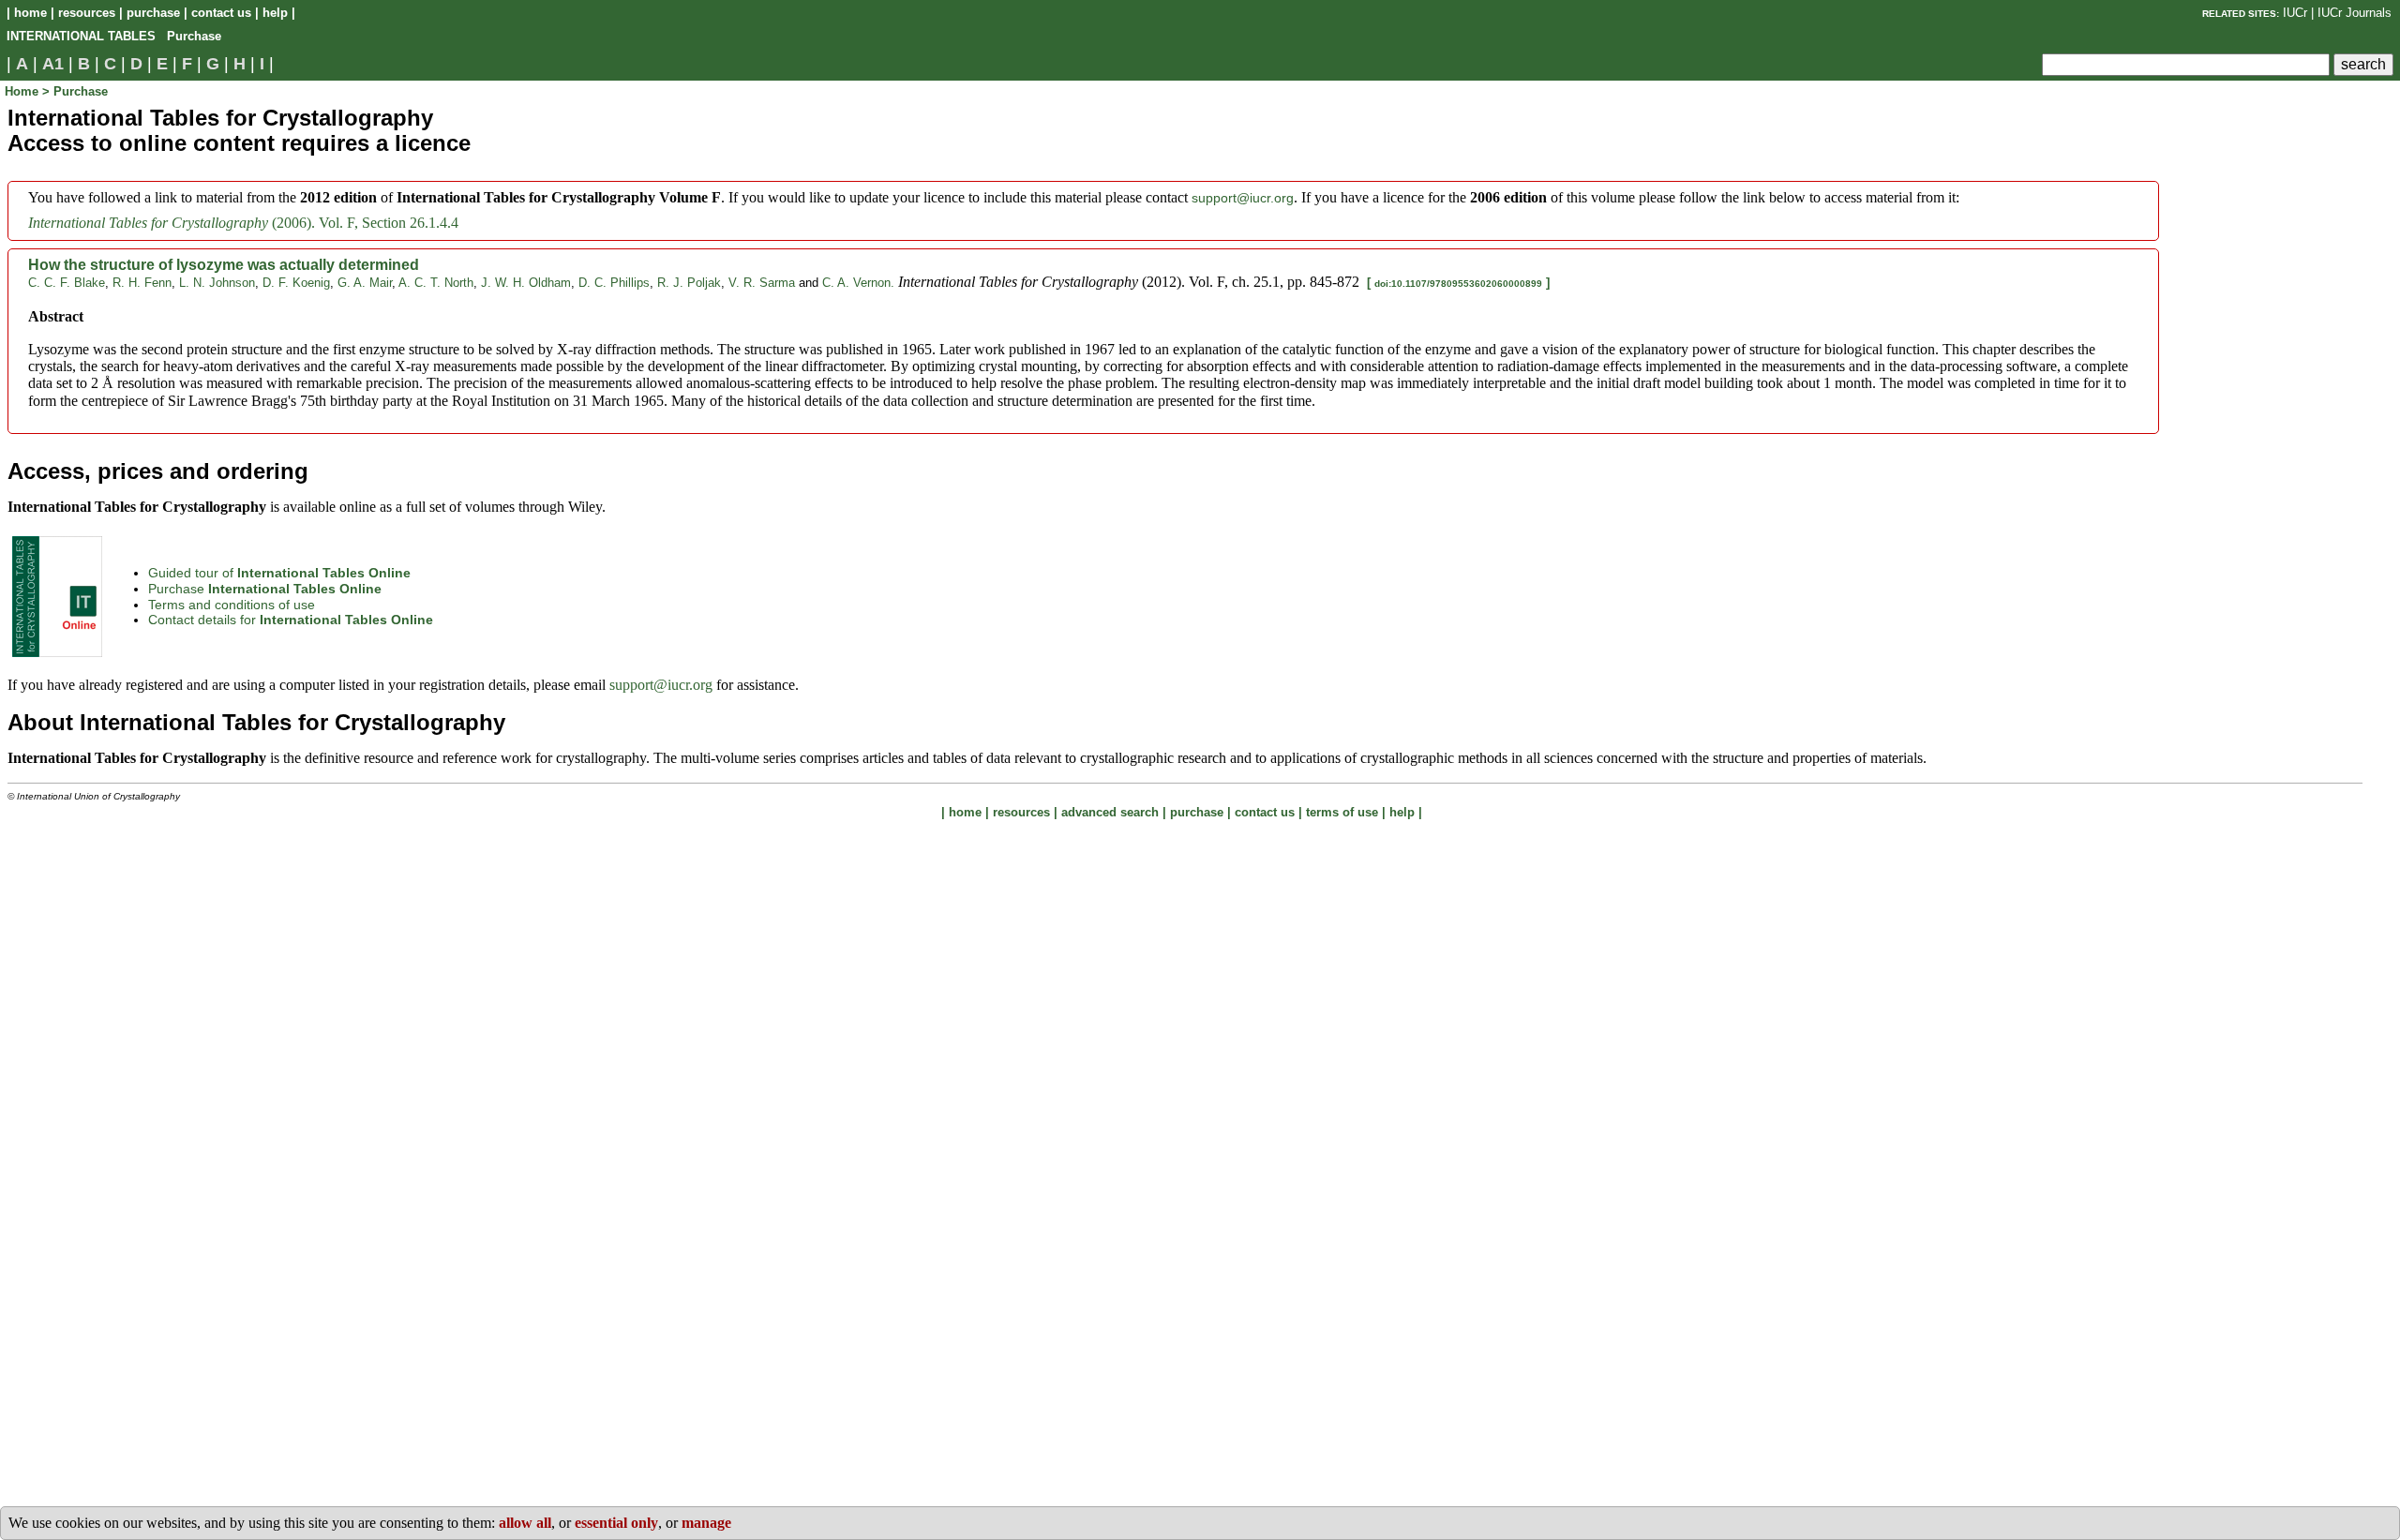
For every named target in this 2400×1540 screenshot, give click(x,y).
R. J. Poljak (689, 283)
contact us (221, 13)
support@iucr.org (1243, 198)
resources (87, 13)
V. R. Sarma (762, 283)
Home (23, 91)
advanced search (1110, 812)
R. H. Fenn (142, 283)
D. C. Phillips (614, 283)
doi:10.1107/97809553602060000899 (1458, 284)
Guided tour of (279, 573)
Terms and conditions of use (232, 605)
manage (706, 1523)
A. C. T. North (436, 283)
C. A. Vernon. (858, 283)
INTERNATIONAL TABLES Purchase (114, 36)
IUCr (2295, 13)
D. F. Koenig (296, 283)
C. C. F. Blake (67, 283)
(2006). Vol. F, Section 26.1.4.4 (243, 223)
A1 (53, 64)
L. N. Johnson (217, 283)
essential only (616, 1523)
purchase (153, 13)
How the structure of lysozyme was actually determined (224, 265)
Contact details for (291, 620)
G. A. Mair (365, 283)
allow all (525, 1523)
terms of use (1342, 812)
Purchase (265, 589)
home (30, 13)
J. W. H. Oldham (526, 283)
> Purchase (75, 91)
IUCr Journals (2355, 13)
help (275, 13)
